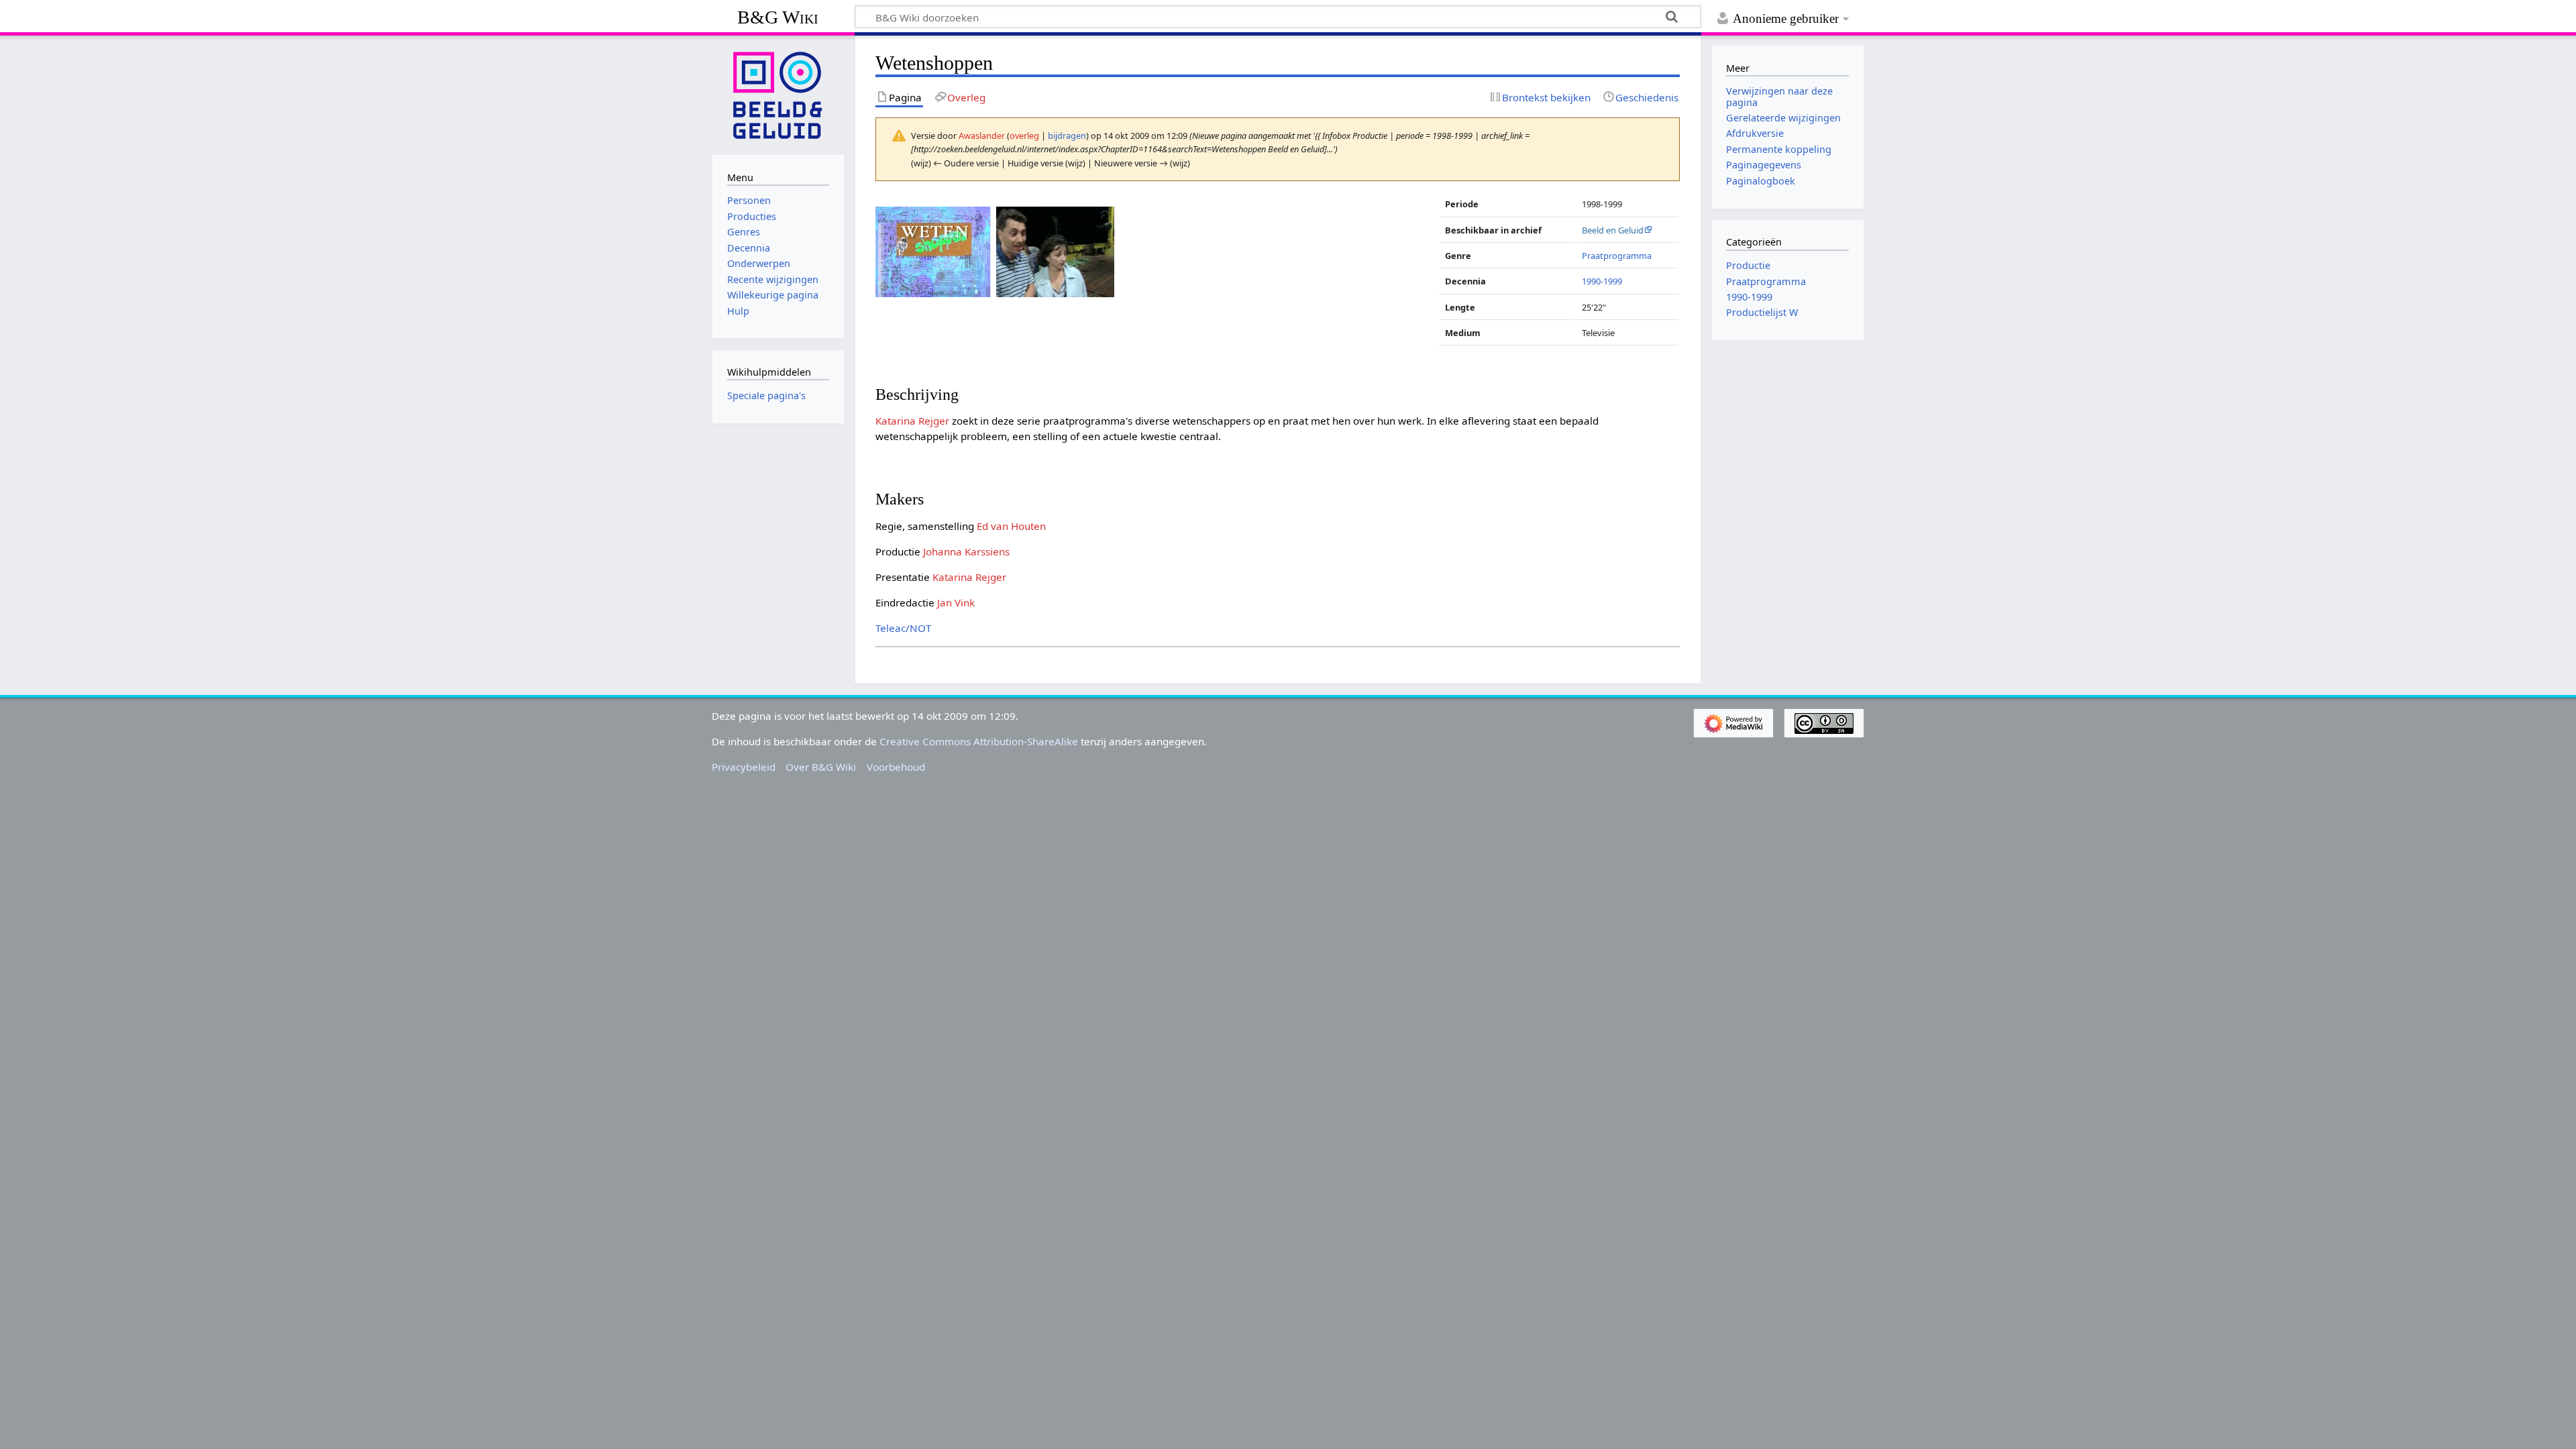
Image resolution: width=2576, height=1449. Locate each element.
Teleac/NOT (903, 628)
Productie (1748, 265)
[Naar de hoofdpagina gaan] (778, 94)
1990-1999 (1602, 281)
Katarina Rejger (912, 421)
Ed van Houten (1011, 526)
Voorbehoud (896, 767)
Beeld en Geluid (1613, 230)
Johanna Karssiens (966, 551)
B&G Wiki (778, 17)
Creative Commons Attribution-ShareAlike (979, 741)
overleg (1024, 136)
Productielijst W (1762, 312)
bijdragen (1067, 136)
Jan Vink (956, 602)
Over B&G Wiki (821, 767)
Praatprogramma (1617, 256)
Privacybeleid (744, 767)
